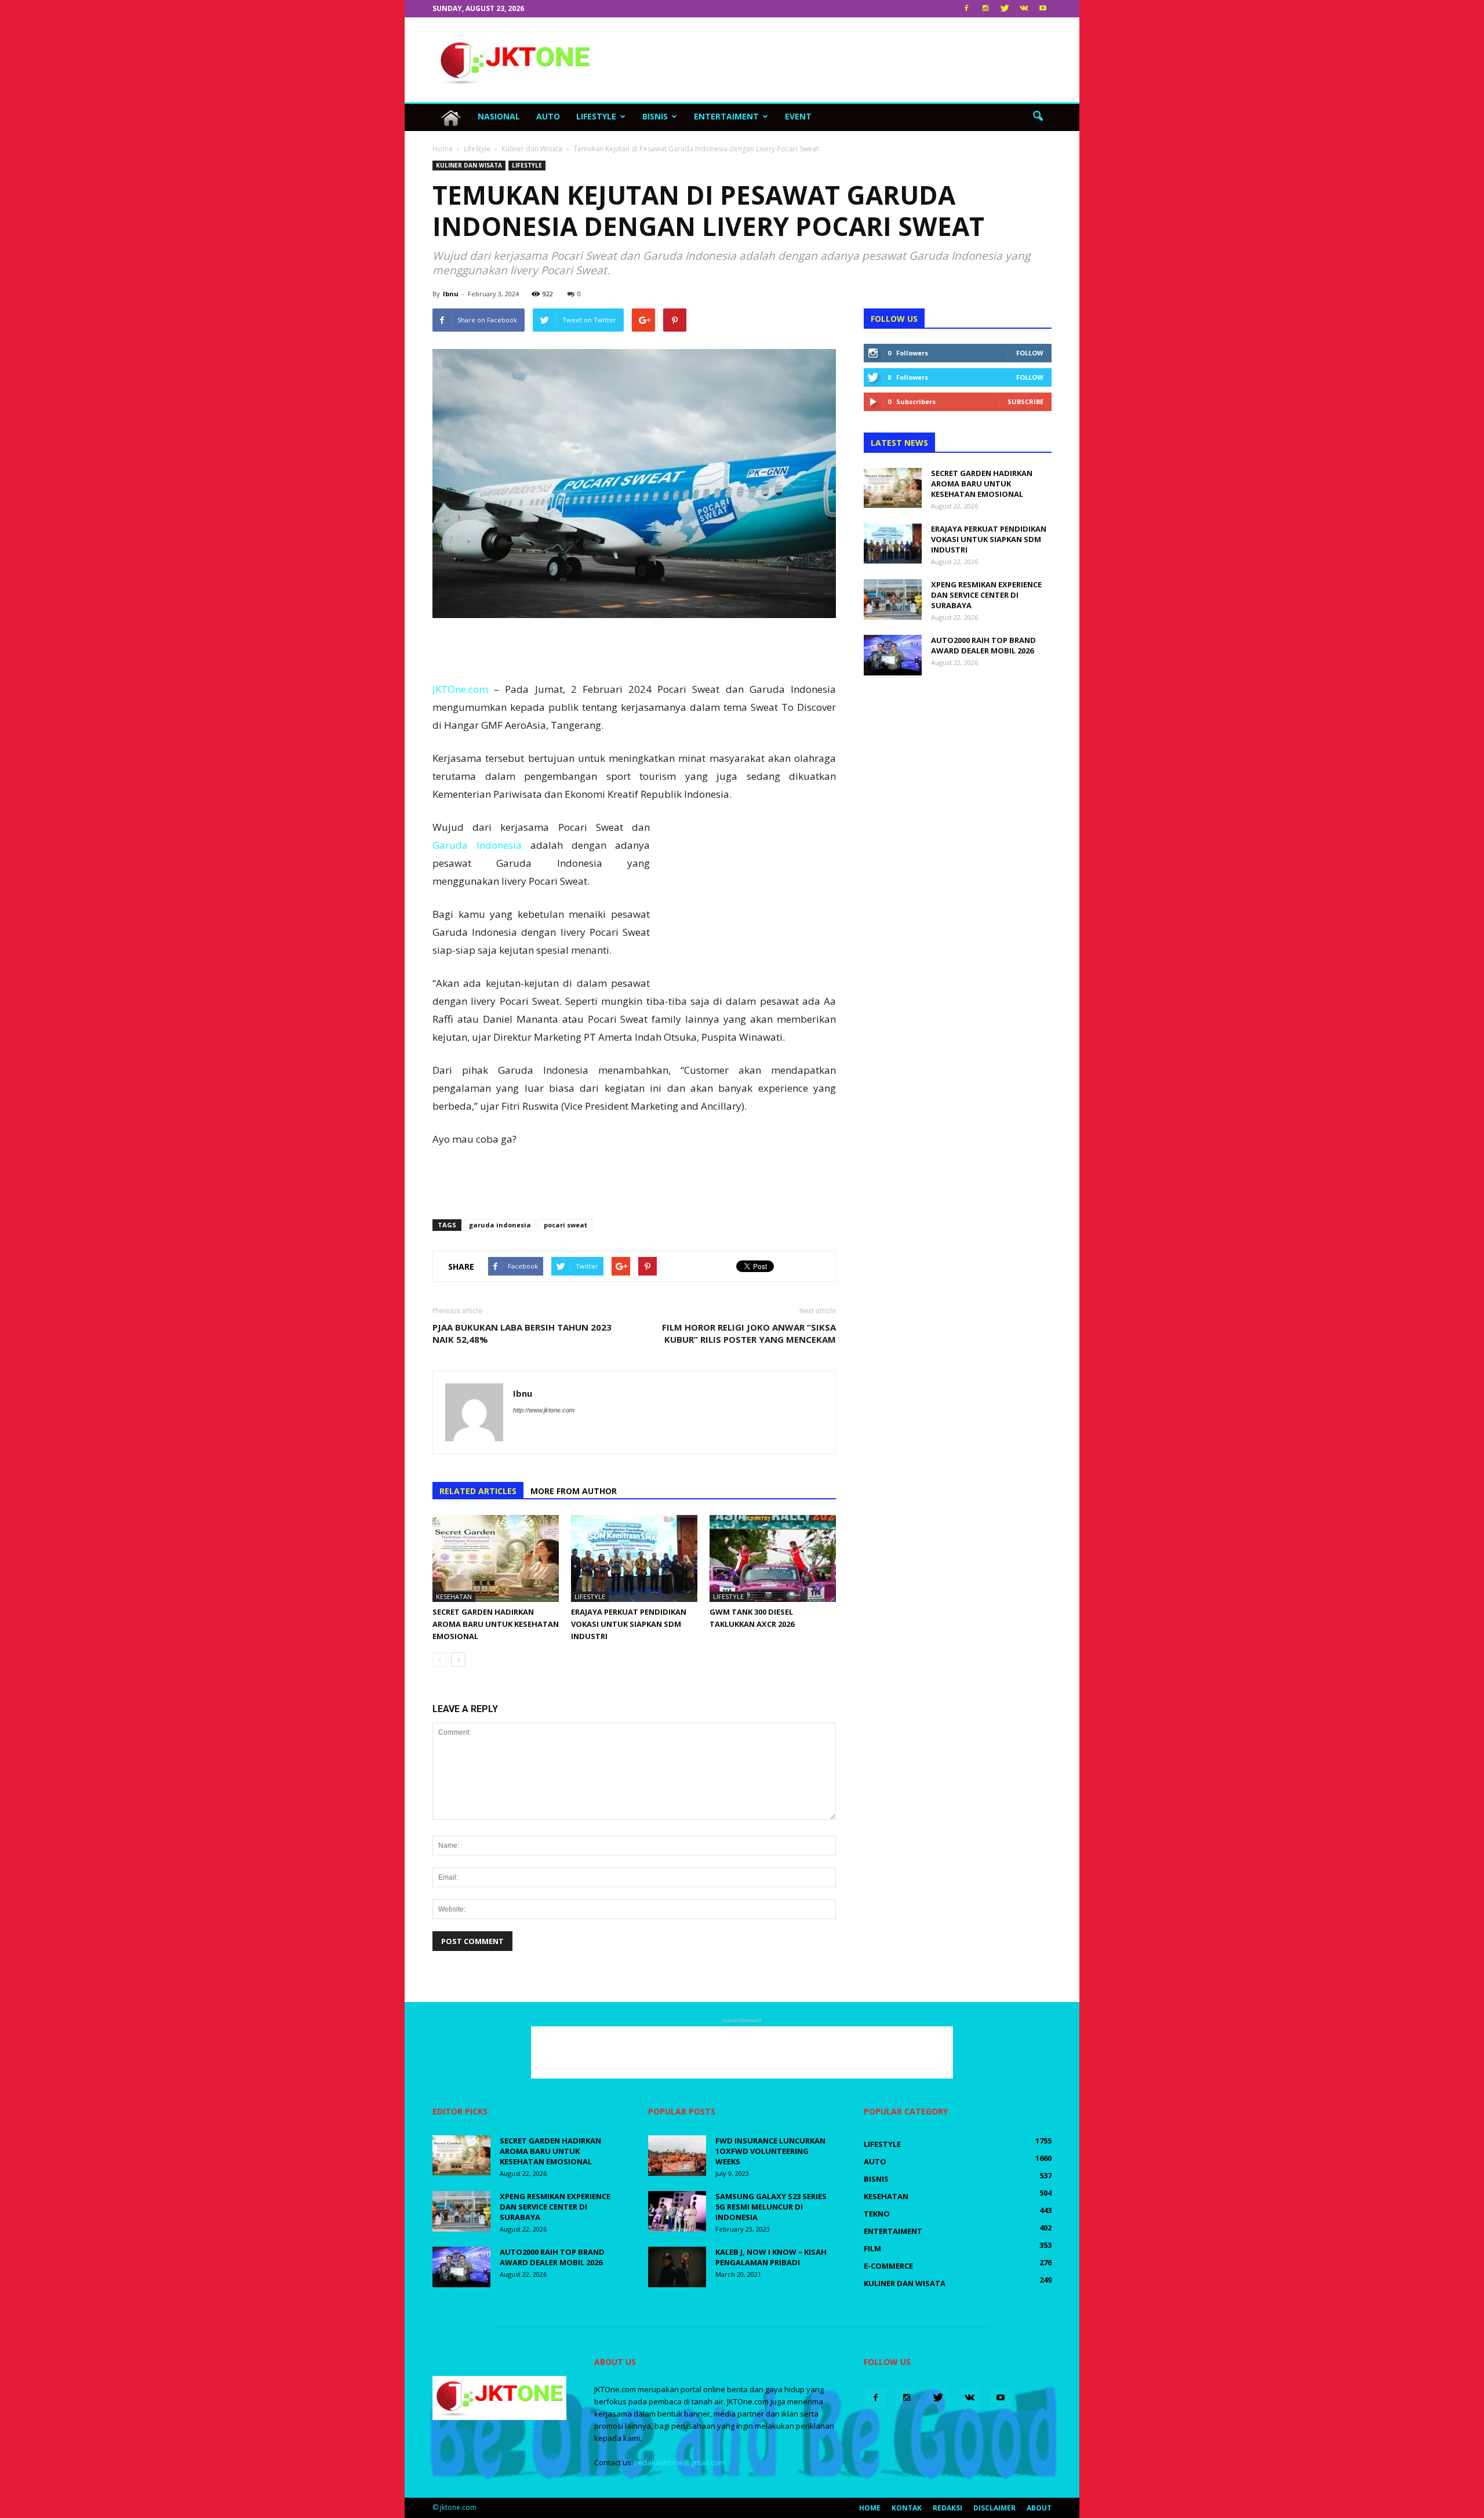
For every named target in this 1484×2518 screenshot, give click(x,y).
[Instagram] (985, 9)
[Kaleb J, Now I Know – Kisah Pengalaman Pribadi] (677, 2267)
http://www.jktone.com (544, 1410)
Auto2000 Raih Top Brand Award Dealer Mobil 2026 (983, 645)
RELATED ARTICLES (478, 1491)
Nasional (499, 116)
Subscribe (1025, 402)
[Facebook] (966, 9)
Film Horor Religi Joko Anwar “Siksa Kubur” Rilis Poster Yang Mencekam (749, 1333)
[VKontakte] (1024, 9)
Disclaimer (994, 2508)
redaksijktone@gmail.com (680, 2462)
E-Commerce (888, 2266)
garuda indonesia (500, 1225)
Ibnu (451, 294)
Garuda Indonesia (477, 845)
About (1039, 2508)
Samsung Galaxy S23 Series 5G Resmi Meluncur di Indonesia (771, 2207)
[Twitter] (1005, 9)
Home (870, 2508)
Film (872, 2248)
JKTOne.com (460, 689)
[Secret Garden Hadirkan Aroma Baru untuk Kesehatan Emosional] (496, 1558)
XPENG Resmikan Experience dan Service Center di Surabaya (986, 595)
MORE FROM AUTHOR (574, 1491)
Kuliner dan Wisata (469, 165)
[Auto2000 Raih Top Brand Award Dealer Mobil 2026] (893, 655)
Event (798, 116)
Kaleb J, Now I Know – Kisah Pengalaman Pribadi (771, 2257)
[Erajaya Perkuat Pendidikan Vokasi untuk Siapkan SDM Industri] (634, 1558)
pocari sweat (565, 1225)
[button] (1038, 117)
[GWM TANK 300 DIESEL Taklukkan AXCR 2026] (773, 1558)
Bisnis (655, 116)
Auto (548, 116)
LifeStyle (596, 116)
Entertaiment (726, 116)
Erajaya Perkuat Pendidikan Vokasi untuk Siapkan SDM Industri (629, 1624)
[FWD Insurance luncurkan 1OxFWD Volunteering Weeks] (677, 2156)
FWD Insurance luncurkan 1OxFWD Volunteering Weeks (770, 2151)
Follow (1030, 353)
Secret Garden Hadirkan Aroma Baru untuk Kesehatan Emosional (496, 1624)
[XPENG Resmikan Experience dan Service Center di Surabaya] (893, 599)
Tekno (877, 2214)
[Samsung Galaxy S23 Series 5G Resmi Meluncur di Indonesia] (677, 2211)
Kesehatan (454, 1596)
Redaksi (947, 2508)
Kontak (907, 2508)
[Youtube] (1043, 9)
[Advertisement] (841, 60)
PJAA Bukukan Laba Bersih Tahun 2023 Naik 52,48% (522, 1333)
